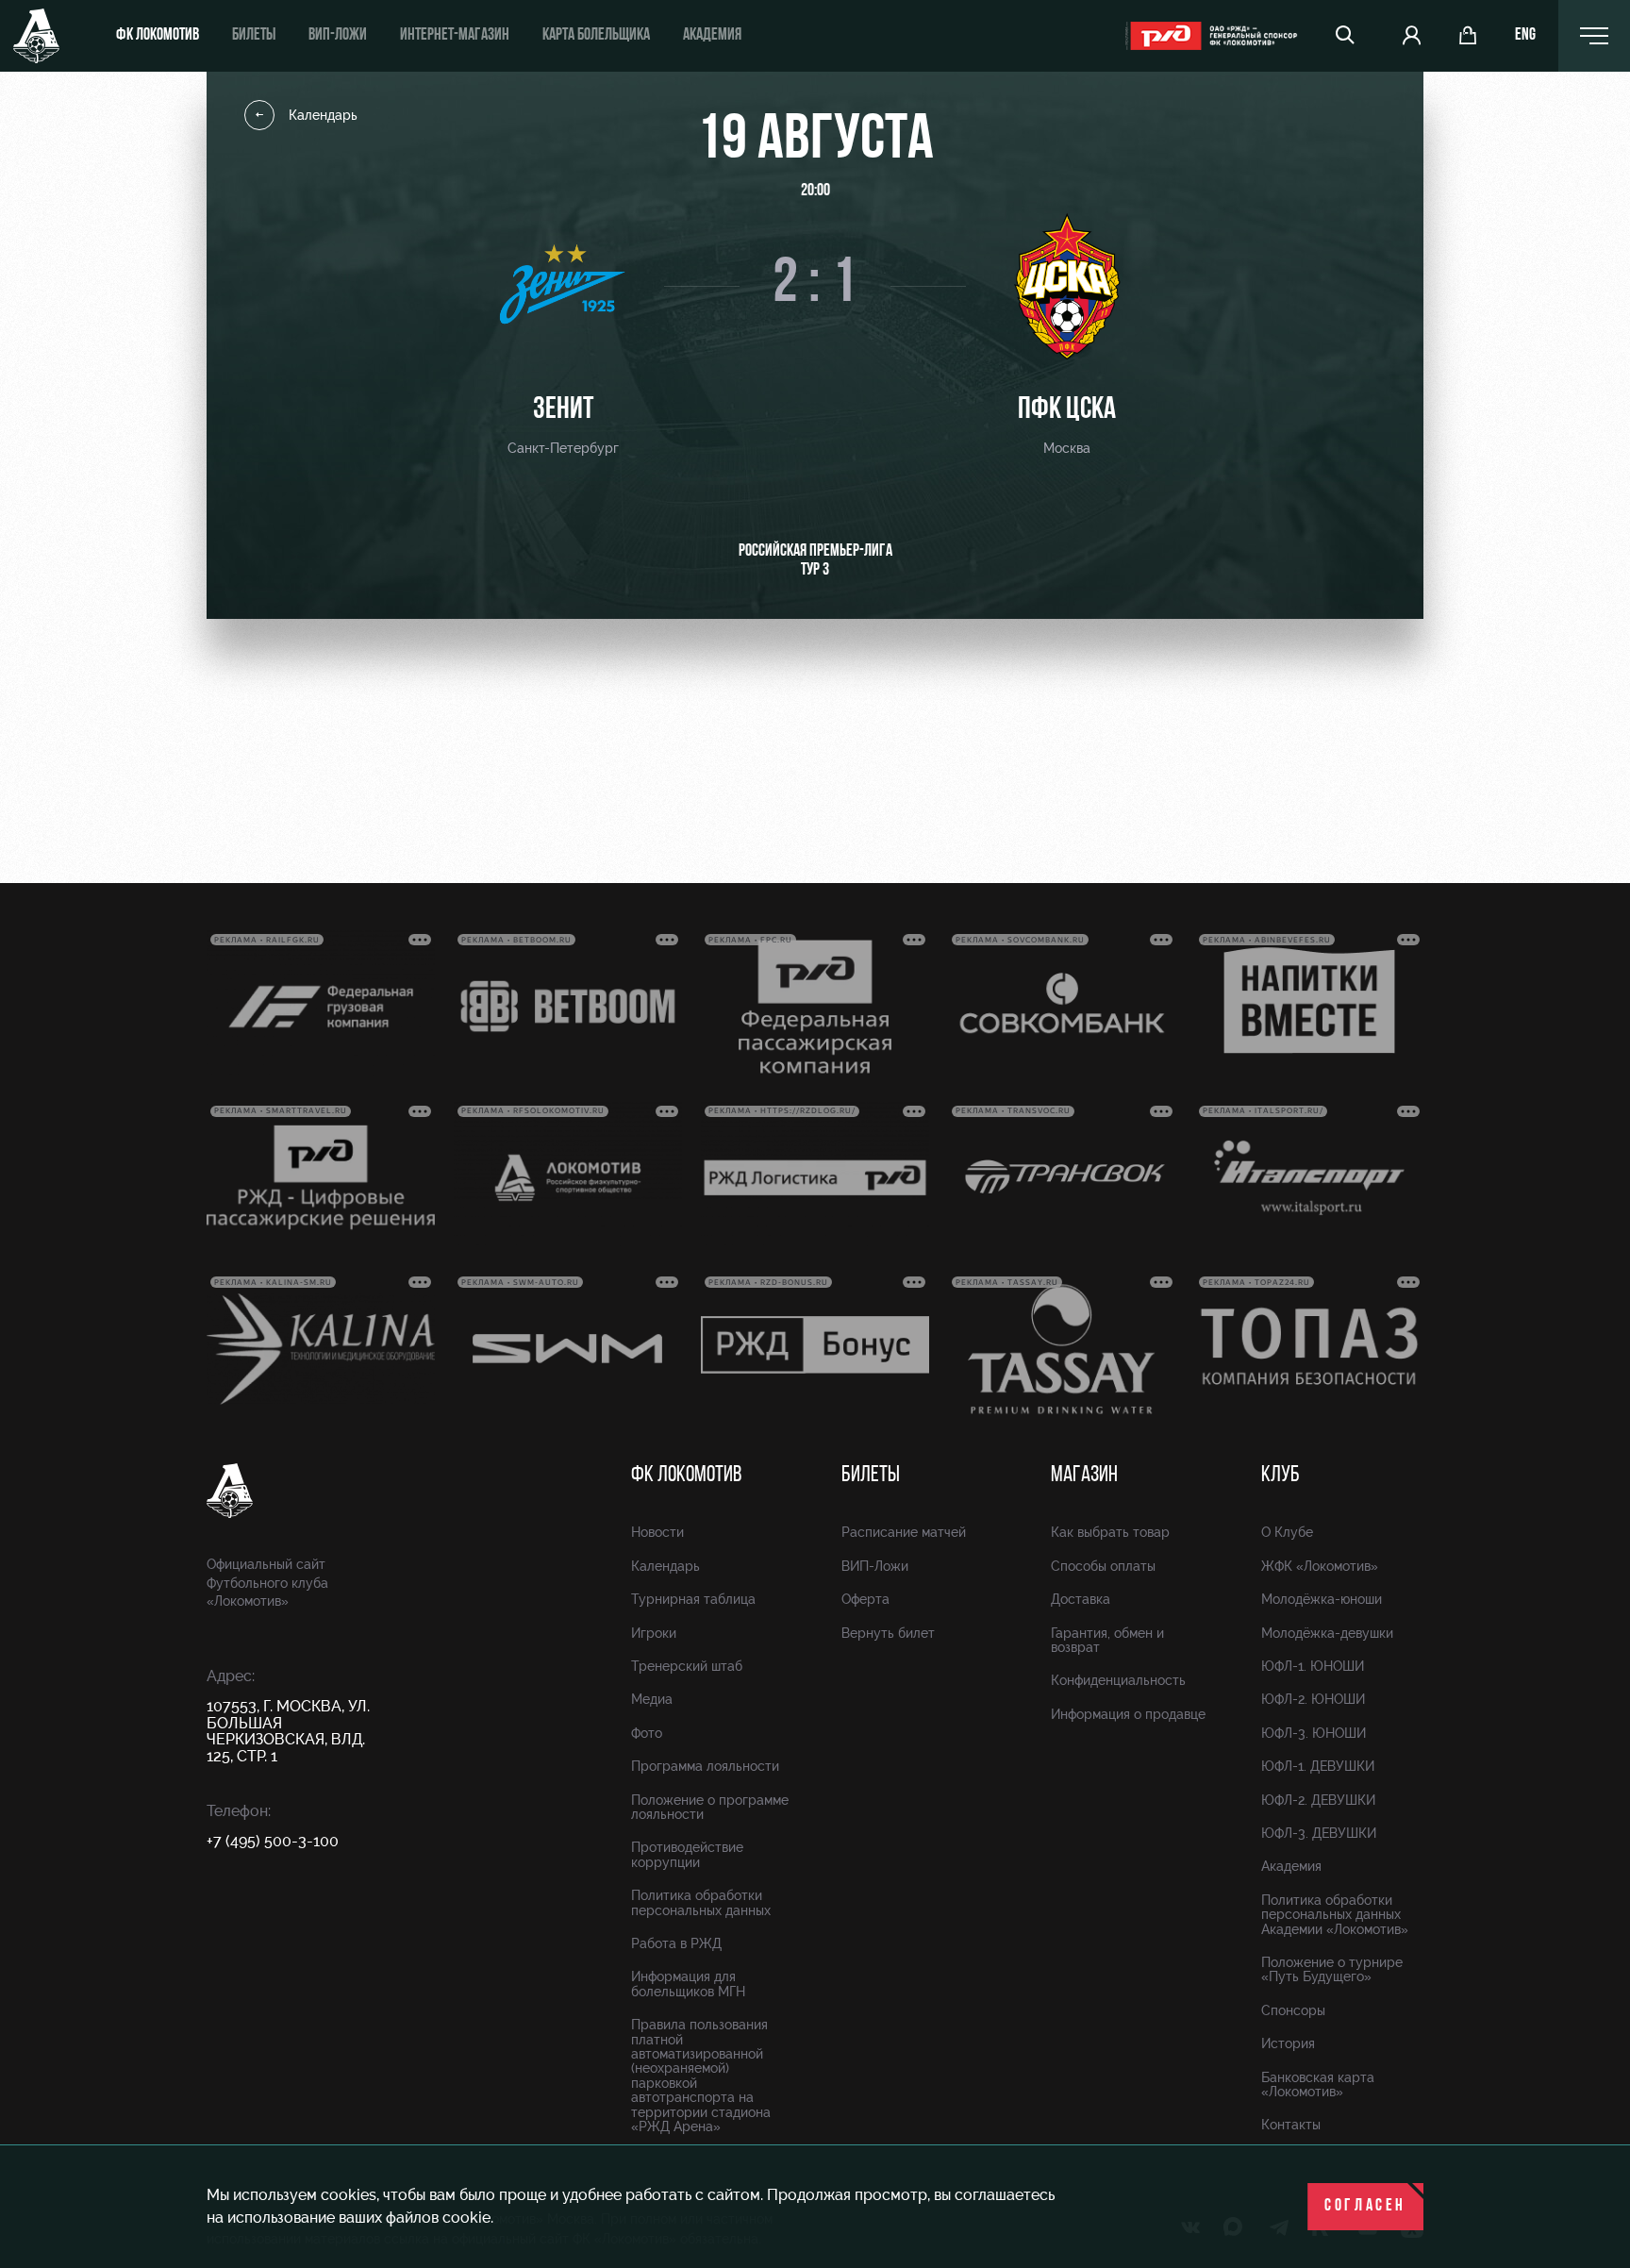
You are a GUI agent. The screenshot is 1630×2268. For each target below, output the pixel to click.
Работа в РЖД (676, 1943)
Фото (647, 1733)
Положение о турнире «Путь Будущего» (1332, 1969)
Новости (657, 1532)
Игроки (654, 1633)
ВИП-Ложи (875, 1566)
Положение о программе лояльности (710, 1807)
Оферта (865, 1599)
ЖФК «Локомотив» (1320, 1566)
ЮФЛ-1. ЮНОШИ (1313, 1666)
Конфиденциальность (1118, 1680)
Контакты (1291, 2125)
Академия (712, 36)
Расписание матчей (904, 1532)
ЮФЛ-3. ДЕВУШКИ (1319, 1833)
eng (1525, 36)
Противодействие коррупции (687, 1854)
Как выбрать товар (1110, 1532)
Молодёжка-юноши (1322, 1599)
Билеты (254, 36)
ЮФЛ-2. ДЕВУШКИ (1318, 1800)
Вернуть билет (888, 1633)
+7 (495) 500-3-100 (273, 1841)
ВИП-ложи (338, 36)
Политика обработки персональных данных (701, 1902)
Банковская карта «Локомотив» (1318, 2085)
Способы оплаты (1103, 1566)
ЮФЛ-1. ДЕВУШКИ (1318, 1766)
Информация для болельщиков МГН (688, 1984)
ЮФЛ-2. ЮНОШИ (1313, 1699)
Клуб (1281, 1476)
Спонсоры (1293, 2010)
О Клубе (1287, 1532)
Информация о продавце (1128, 1714)
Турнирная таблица (693, 1599)
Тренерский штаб (687, 1666)
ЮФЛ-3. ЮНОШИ (1314, 1733)
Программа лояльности (705, 1766)
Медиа (652, 1699)
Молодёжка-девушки (1327, 1633)
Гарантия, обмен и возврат (1107, 1640)
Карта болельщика (596, 36)
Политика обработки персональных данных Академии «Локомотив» (1335, 1915)
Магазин (1084, 1476)
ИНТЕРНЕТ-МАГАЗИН (455, 36)
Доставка (1081, 1599)
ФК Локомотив (158, 36)
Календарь (323, 115)
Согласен (1365, 2207)
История (1288, 2043)
